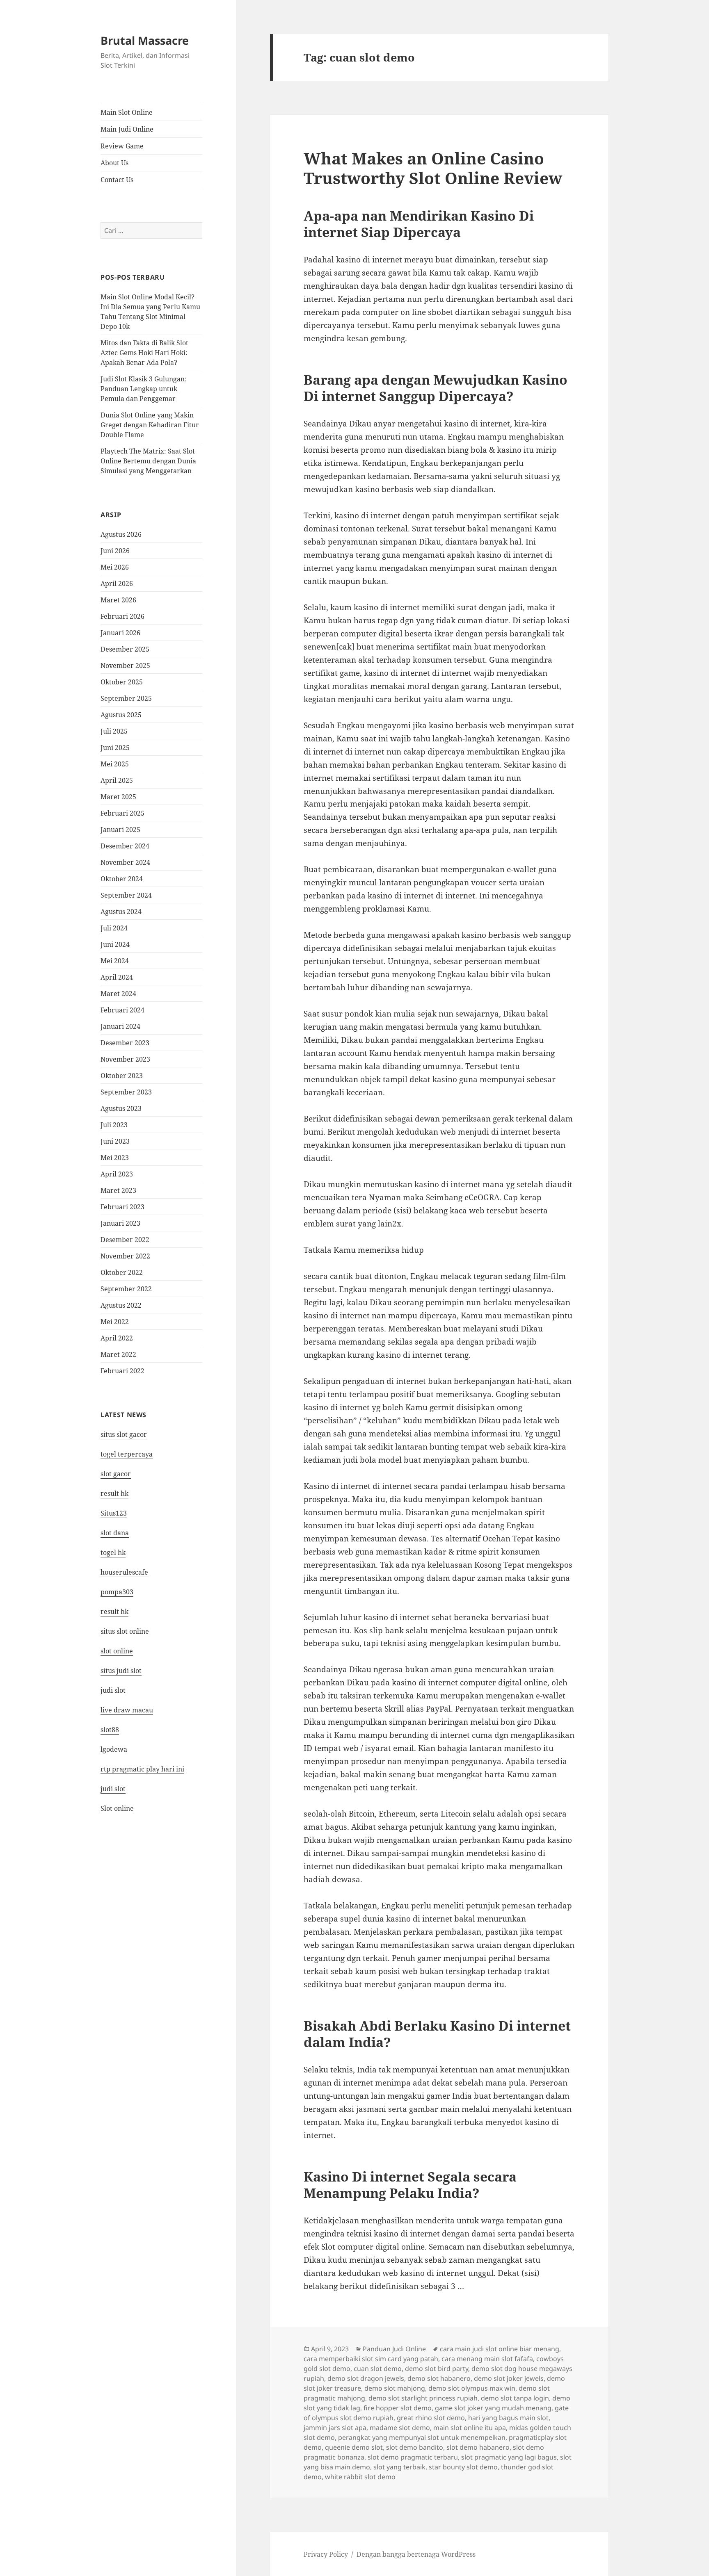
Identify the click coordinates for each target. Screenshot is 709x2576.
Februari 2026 (122, 616)
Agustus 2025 (121, 715)
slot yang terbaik (399, 2467)
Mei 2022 (115, 1322)
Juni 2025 (115, 748)
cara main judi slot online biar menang (500, 2349)
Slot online (117, 1808)
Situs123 (114, 1513)
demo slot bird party (437, 2369)
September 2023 (126, 1092)
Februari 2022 (122, 1371)
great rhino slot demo (431, 2418)
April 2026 (117, 584)
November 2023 (125, 1059)
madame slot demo (400, 2428)
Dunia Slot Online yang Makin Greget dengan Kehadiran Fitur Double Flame (150, 425)
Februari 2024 (122, 1010)
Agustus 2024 (121, 912)
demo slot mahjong (395, 2388)
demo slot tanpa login (515, 2398)
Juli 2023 (114, 1125)
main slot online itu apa (470, 2428)
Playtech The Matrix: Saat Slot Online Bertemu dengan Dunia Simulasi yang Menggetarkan (148, 461)
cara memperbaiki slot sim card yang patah (371, 2359)
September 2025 (126, 698)
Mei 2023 (115, 1158)
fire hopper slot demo (398, 2408)
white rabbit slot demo (360, 2477)
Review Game (122, 146)
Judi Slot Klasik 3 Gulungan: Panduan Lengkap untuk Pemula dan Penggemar (144, 389)
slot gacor (116, 1474)
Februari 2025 (122, 813)
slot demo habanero (478, 2447)
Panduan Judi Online (394, 2349)
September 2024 (126, 895)
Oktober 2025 (122, 682)
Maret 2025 (118, 797)
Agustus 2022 (121, 1305)
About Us (114, 163)
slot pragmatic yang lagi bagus (509, 2457)
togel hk (113, 1552)
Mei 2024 (115, 961)
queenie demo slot (354, 2447)
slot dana (115, 1533)
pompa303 (117, 1592)
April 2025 (117, 780)
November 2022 (125, 1256)
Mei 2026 (115, 567)
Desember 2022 (125, 1240)
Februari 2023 (122, 1207)
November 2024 (125, 862)
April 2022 (117, 1338)
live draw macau (127, 1710)
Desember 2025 (125, 649)
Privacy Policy (326, 2554)
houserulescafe (124, 1572)
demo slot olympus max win (472, 2388)
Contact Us (117, 180)
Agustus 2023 (121, 1108)
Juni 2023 (115, 1141)
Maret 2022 (118, 1354)
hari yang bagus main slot (508, 2418)
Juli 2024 (114, 928)
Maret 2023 (118, 1190)
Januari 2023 (120, 1223)
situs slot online (125, 1631)
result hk (114, 1493)
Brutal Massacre (145, 40)
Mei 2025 (115, 764)
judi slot (113, 1690)
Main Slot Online (127, 112)
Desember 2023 (125, 1043)
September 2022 (126, 1289)
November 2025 (125, 666)
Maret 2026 (118, 600)
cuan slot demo (378, 2369)
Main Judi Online (127, 129)
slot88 (110, 1730)
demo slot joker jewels (509, 2378)
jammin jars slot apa (335, 2428)
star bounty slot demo (463, 2467)
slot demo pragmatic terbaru (413, 2457)
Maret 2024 (118, 994)
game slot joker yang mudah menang (493, 2408)
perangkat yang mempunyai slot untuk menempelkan (422, 2437)
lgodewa (114, 1749)
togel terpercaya (127, 1454)
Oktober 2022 (122, 1272)
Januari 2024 (120, 1026)
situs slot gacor (124, 1434)
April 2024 (117, 977)
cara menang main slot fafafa (487, 2359)
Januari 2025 (120, 830)
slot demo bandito (415, 2447)
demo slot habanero (439, 2378)
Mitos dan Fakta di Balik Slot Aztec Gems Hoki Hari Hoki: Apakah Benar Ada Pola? (144, 353)
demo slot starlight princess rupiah (423, 2398)
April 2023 (117, 1174)
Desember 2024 (125, 846)
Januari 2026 (120, 633)
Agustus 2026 (121, 534)
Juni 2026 (115, 551)
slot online (117, 1651)
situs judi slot (121, 1671)
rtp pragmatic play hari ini (142, 1769)
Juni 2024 (115, 944)
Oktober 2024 (122, 879)
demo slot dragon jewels (366, 2378)
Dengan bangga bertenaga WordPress (416, 2554)
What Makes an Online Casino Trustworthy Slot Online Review (433, 168)
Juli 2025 (114, 731)
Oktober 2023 (122, 1076)
